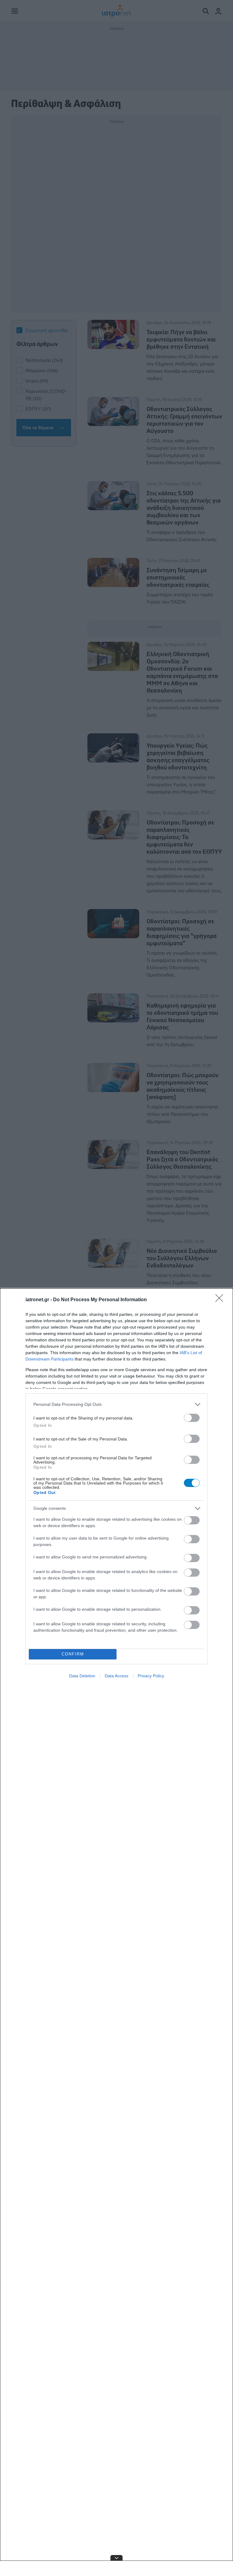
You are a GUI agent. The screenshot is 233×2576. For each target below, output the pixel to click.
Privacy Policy (151, 1676)
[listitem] (116, 1404)
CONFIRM (73, 1654)
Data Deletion (82, 1676)
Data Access (116, 1676)
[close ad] (116, 2558)
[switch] (192, 1418)
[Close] (221, 1300)
